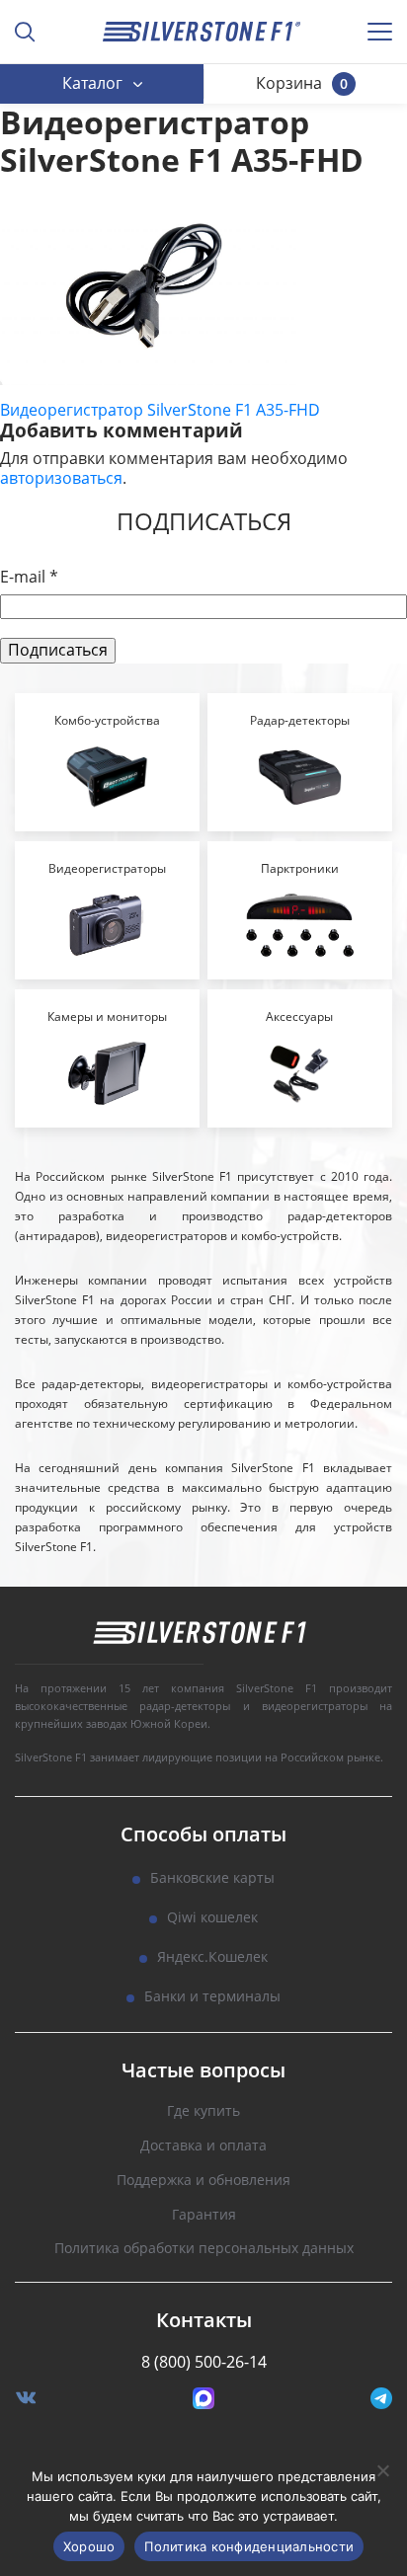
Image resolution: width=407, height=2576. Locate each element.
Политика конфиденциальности (249, 2546)
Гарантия (204, 2215)
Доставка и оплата (203, 2146)
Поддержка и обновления (203, 2181)
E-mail (29, 577)
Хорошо (89, 2546)
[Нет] (382, 2470)
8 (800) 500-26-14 (204, 2362)
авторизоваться (61, 478)
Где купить (203, 2111)
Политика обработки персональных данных (204, 2249)
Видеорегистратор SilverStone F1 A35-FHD (160, 410)
